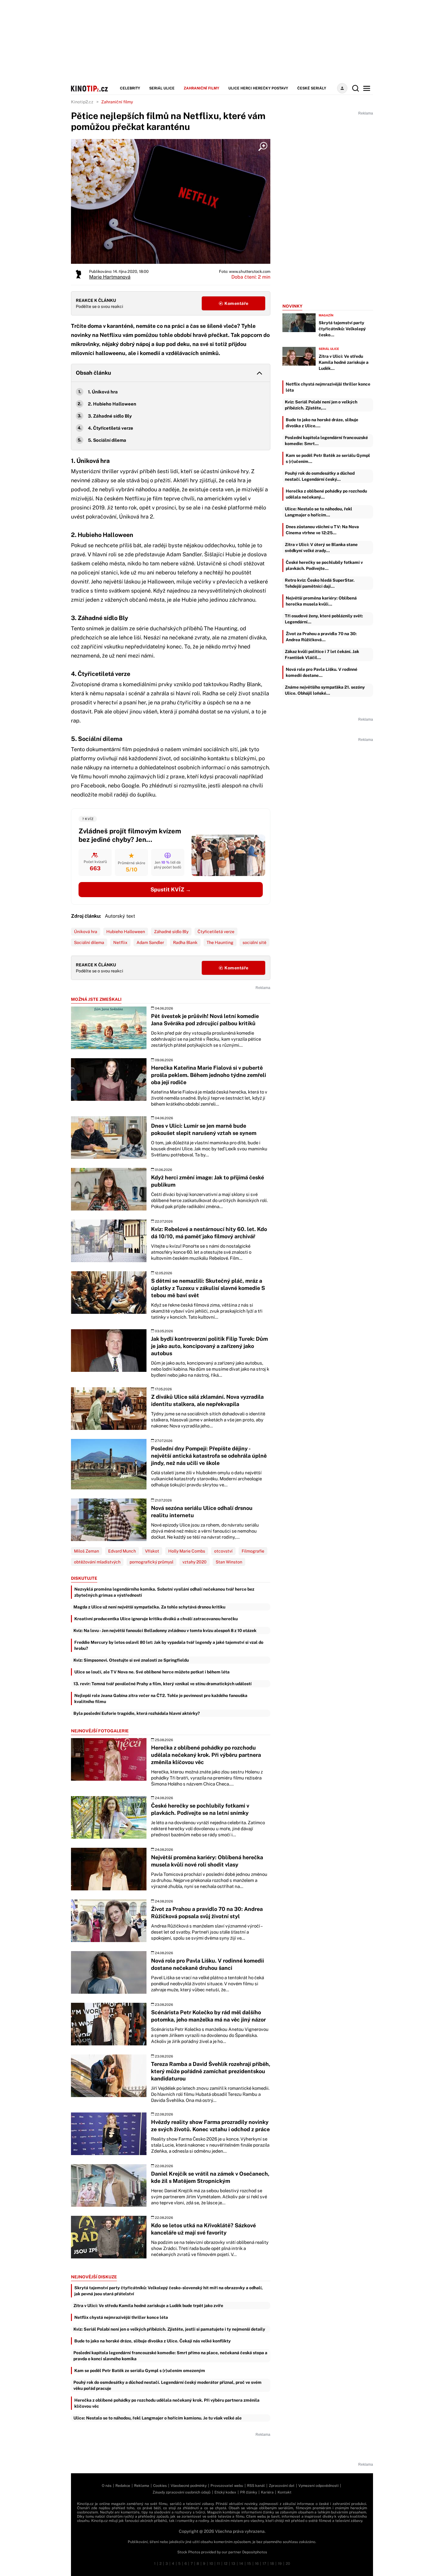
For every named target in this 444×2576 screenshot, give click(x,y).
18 (272, 2564)
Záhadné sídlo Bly (171, 932)
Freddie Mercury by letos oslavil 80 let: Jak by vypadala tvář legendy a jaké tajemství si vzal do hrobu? (169, 1645)
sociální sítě (254, 942)
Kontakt (285, 2492)
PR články (249, 2492)
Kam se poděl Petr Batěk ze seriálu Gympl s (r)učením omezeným (140, 2371)
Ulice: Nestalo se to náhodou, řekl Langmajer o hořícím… (319, 512)
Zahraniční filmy (201, 88)
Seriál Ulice (162, 88)
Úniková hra (86, 932)
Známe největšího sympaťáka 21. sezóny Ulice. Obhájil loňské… (325, 690)
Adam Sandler (150, 942)
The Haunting (220, 942)
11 (218, 2564)
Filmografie (253, 1551)
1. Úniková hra (103, 392)
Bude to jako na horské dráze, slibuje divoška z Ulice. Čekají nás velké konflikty (153, 2341)
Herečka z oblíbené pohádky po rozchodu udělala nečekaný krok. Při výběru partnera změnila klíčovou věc (167, 2403)
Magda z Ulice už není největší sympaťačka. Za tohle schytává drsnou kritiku (149, 1607)
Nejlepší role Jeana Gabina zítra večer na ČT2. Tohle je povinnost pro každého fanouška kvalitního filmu (161, 1698)
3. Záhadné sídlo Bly (110, 416)
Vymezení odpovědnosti (319, 2486)
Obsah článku (93, 373)
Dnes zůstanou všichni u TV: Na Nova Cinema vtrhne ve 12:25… (322, 530)
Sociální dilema (89, 942)
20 (288, 2564)
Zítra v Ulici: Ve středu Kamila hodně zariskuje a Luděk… (344, 362)
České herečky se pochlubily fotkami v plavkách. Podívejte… (324, 565)
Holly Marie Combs (187, 1551)
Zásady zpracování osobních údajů (182, 2492)
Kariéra (267, 2492)
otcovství (223, 1551)
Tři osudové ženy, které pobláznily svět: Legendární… (324, 619)
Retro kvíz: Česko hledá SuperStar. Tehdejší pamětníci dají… (320, 583)
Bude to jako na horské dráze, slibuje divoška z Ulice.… (322, 423)
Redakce (123, 2486)
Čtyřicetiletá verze (216, 932)
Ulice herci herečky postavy (258, 88)
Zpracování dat (282, 2486)
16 (257, 2564)
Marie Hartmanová (110, 277)
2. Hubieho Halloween (112, 404)
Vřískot (152, 1551)
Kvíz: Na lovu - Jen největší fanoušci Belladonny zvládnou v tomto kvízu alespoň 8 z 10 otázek (165, 1631)
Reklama (142, 2486)
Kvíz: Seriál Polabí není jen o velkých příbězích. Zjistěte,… (321, 405)
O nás (107, 2486)
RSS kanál (256, 2486)
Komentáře (236, 303)
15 (249, 2564)
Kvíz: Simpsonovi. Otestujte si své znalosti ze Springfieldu (131, 1660)
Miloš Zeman (87, 1551)
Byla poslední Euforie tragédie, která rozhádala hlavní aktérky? (137, 1713)
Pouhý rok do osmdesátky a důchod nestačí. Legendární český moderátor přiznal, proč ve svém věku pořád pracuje (167, 2385)
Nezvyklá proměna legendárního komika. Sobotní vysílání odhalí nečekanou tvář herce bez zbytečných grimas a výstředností (164, 1592)
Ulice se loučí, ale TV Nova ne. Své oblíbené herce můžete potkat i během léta (152, 1672)
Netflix (120, 942)
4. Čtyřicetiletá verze (111, 428)
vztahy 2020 (195, 1562)
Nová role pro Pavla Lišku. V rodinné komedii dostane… (322, 672)
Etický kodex (225, 2492)
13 (233, 2564)
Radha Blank (185, 942)
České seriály (312, 88)
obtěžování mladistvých (97, 1562)
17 (264, 2564)
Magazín (326, 315)
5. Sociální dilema (107, 440)
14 (241, 2564)
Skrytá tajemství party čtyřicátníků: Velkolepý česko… (342, 329)
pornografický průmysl (151, 1562)
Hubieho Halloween (126, 932)
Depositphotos (255, 2552)
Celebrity (130, 88)
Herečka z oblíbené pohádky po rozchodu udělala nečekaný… (326, 494)
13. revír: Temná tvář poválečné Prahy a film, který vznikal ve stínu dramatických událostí (162, 1684)
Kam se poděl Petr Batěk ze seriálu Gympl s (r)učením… (328, 458)
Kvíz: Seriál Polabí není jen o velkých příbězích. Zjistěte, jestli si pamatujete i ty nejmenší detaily (169, 2329)
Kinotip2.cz (82, 102)
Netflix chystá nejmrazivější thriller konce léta (121, 2317)
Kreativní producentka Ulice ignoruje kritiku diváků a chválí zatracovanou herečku (156, 1619)
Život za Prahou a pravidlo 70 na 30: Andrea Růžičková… (321, 637)
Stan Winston (229, 1562)
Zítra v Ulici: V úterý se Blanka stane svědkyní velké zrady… (321, 548)
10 (211, 2564)
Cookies (160, 2486)
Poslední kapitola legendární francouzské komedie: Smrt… (326, 441)
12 (226, 2564)
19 (280, 2564)
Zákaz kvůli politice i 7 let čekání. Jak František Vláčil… (322, 655)
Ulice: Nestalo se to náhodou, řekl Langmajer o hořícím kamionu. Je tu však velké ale (158, 2418)
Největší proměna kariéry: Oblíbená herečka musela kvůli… (321, 601)
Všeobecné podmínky (189, 2486)
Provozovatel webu (227, 2486)
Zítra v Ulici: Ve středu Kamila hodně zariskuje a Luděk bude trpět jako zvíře (148, 2306)
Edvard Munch (122, 1551)
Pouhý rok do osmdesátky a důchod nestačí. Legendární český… (320, 476)
